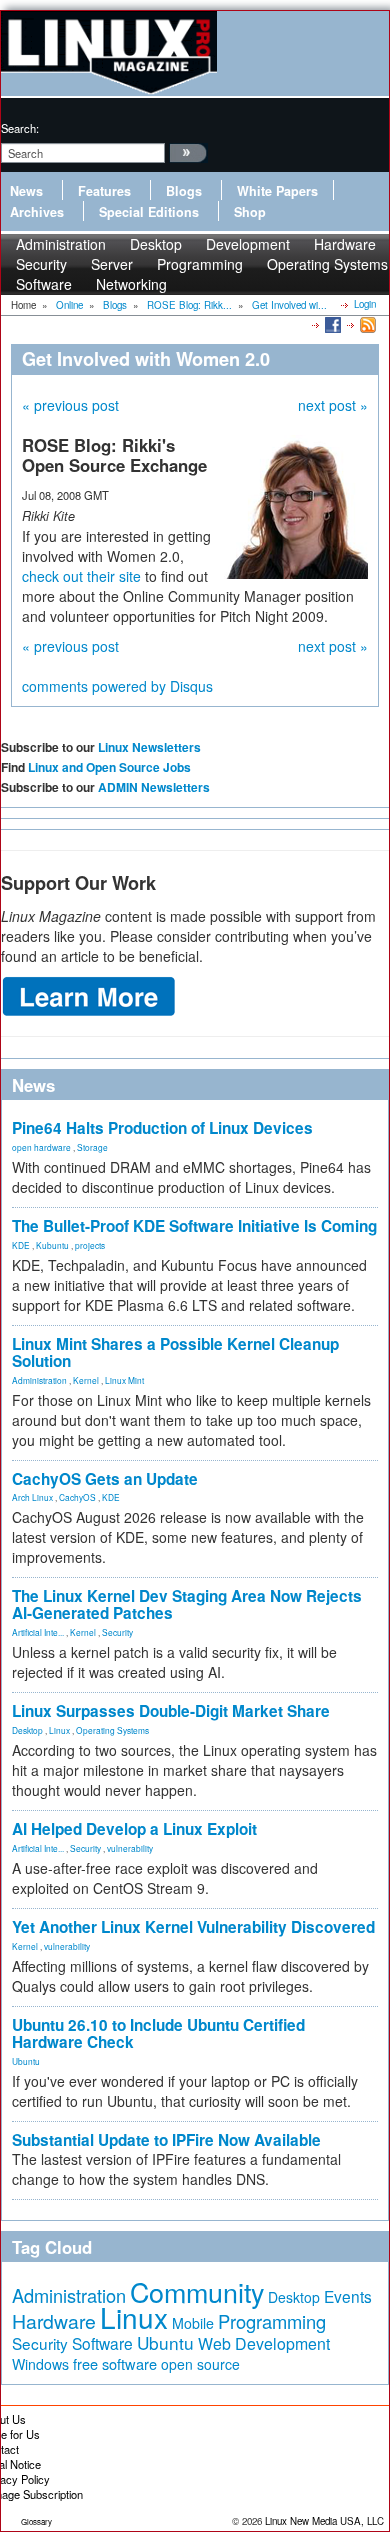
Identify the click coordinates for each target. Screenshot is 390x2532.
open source (200, 2364)
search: (20, 128)
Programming (200, 264)
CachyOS (77, 1497)
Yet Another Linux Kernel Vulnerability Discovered (193, 1927)
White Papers (277, 191)
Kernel (86, 1380)
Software (44, 284)
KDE (21, 1245)
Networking (131, 284)
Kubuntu (52, 1245)
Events (348, 2296)
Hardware (54, 2321)
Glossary (36, 2521)
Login (365, 304)
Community (197, 2291)
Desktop (27, 1730)
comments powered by (117, 686)
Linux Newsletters (149, 747)
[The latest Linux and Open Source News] (366, 324)
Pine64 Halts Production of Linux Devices (162, 1128)
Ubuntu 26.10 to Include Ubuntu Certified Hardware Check (158, 2033)
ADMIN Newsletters (154, 787)
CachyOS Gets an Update (105, 1479)
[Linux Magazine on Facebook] (331, 324)
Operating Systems (327, 264)
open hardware (41, 1147)
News (26, 191)
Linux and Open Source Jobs (109, 767)
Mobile (193, 2323)
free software (115, 2363)
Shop (250, 212)
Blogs (184, 191)
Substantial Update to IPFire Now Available (166, 2140)
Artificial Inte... (38, 1632)
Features (104, 191)
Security (117, 1632)
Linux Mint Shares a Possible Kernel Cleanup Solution (175, 1352)
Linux (59, 1730)
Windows (40, 2364)
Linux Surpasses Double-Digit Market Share (171, 1711)
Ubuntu (26, 2061)
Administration (39, 1380)
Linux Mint (124, 1380)
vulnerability (130, 1848)
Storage (92, 1147)
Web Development (264, 2343)
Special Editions (149, 212)
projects (90, 1245)
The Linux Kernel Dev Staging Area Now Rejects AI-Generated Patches (187, 1604)
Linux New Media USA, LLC (324, 2521)
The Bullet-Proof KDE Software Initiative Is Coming (194, 1226)
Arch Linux (32, 1497)
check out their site (81, 576)
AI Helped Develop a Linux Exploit (134, 1829)
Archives (37, 212)
